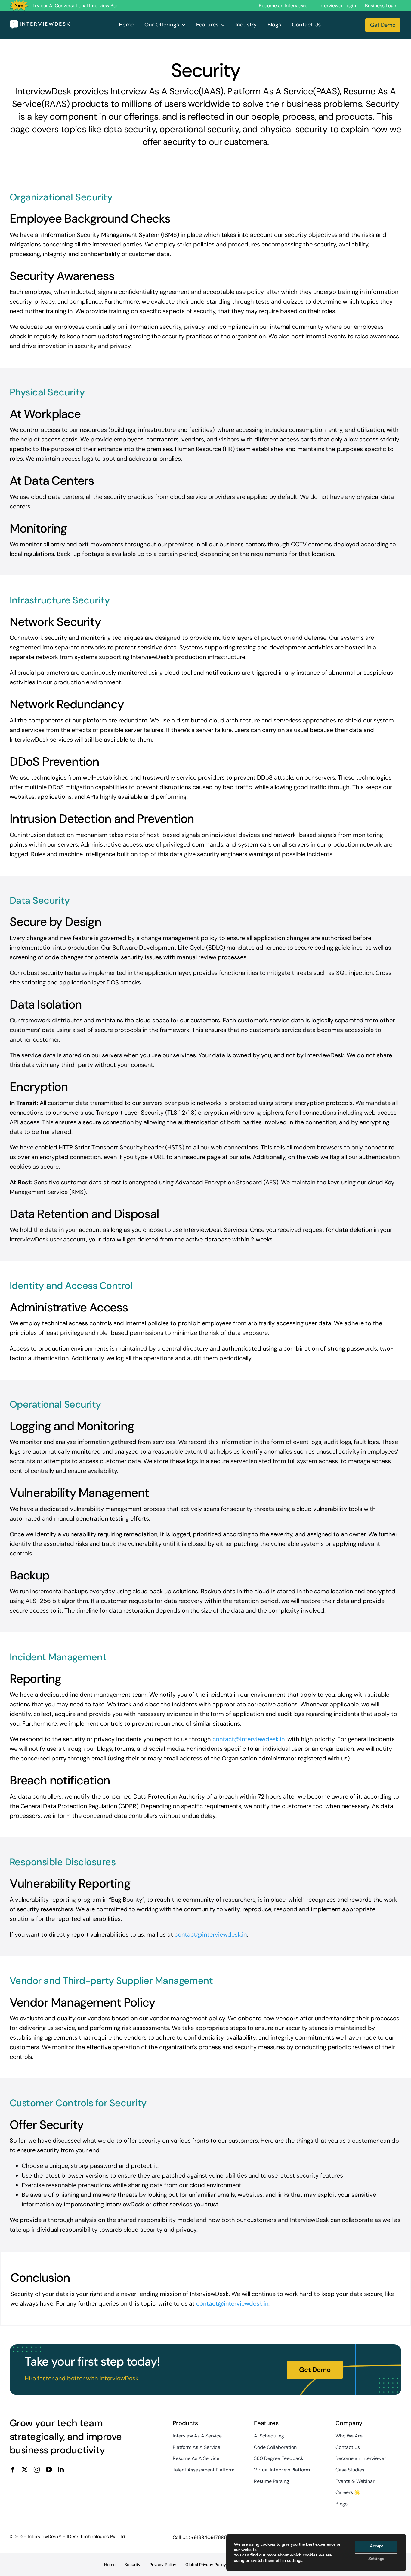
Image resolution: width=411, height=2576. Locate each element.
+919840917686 (209, 2537)
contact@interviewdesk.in (249, 1739)
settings (295, 2561)
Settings (376, 2559)
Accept (376, 2546)
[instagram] (37, 2470)
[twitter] (25, 2470)
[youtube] (49, 2470)
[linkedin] (61, 2470)
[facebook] (13, 2470)
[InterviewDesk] (40, 23)
